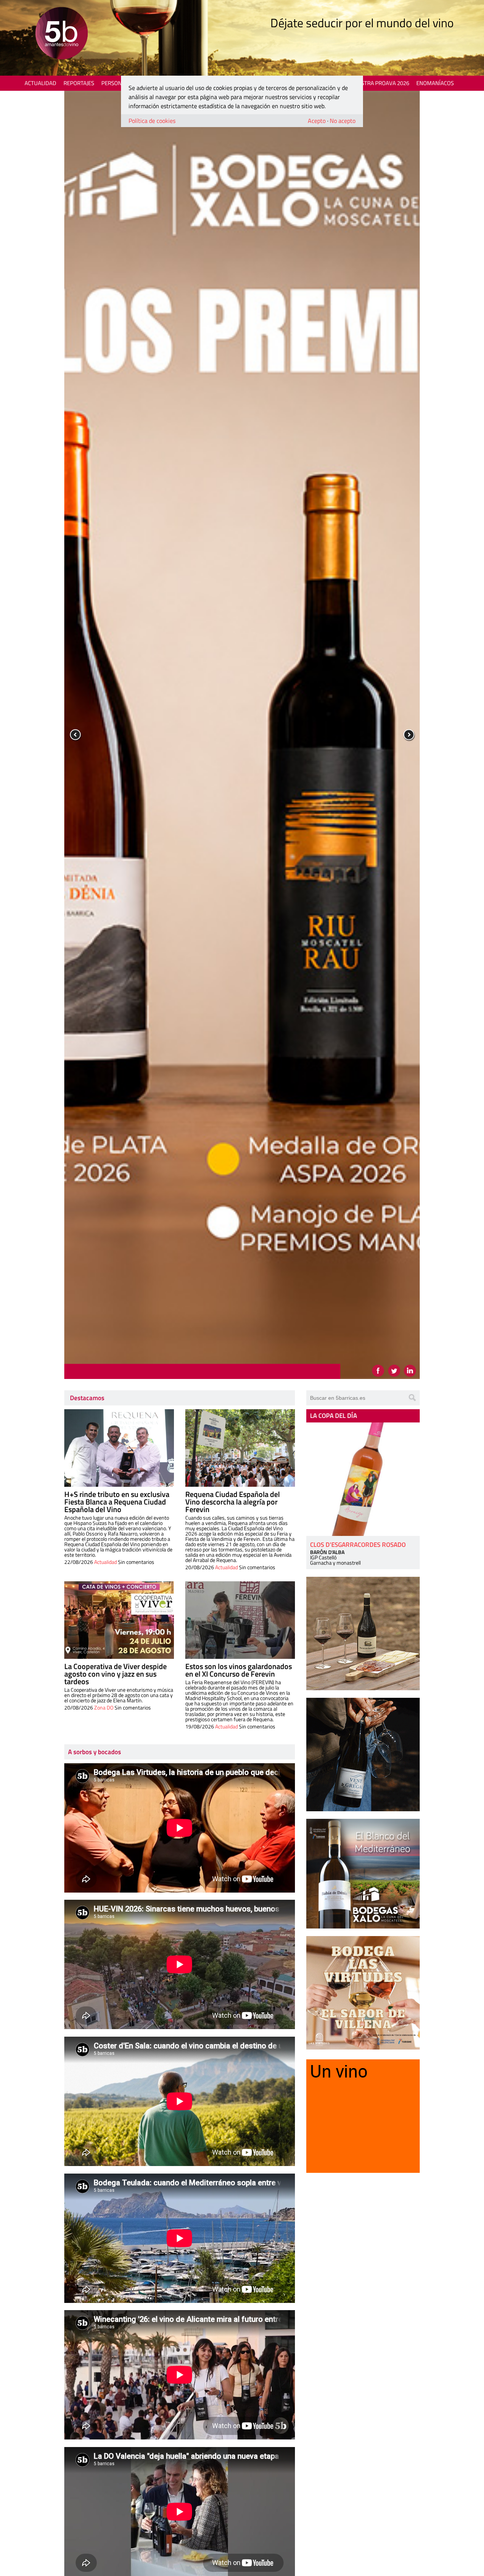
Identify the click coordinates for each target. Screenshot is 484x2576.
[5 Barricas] (61, 34)
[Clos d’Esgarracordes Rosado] (363, 1479)
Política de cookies (152, 121)
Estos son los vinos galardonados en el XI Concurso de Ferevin (239, 1670)
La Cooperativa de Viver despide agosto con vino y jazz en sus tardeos (116, 1674)
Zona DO (104, 1707)
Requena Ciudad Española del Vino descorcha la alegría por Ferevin (233, 1502)
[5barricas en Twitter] (394, 1371)
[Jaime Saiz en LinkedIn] (410, 1371)
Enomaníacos (435, 83)
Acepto (317, 121)
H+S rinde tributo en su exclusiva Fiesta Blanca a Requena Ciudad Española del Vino (117, 1502)
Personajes (117, 83)
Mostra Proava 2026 (381, 83)
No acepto (343, 121)
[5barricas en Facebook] (378, 1371)
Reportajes (79, 83)
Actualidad (40, 83)
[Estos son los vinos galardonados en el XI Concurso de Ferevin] (240, 1620)
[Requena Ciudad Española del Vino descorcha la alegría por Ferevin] (240, 1448)
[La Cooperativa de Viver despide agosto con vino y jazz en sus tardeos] (119, 1620)
